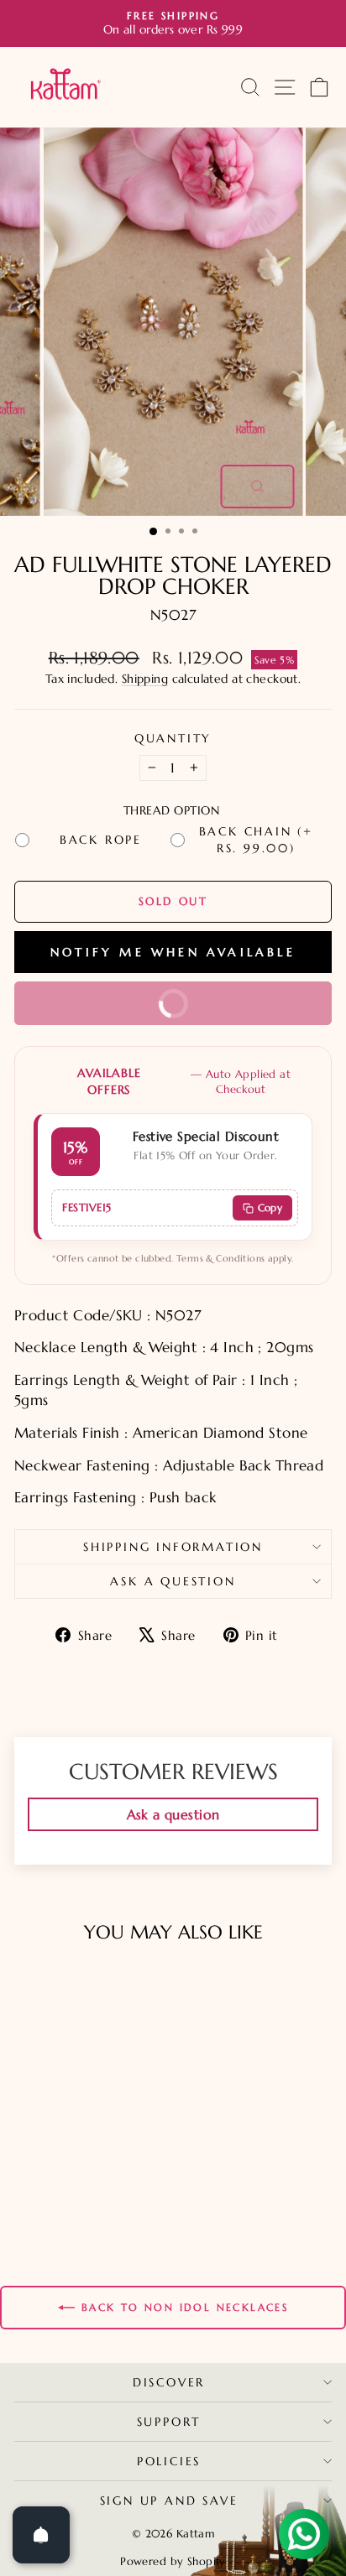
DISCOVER (169, 2382)
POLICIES (169, 2461)
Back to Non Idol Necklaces (185, 2307)
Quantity (173, 738)
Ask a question (173, 1581)
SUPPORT (169, 2422)
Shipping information (173, 1547)
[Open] (41, 2535)
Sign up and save (169, 2501)
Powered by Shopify (173, 2561)
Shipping (145, 679)
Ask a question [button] (173, 1814)
